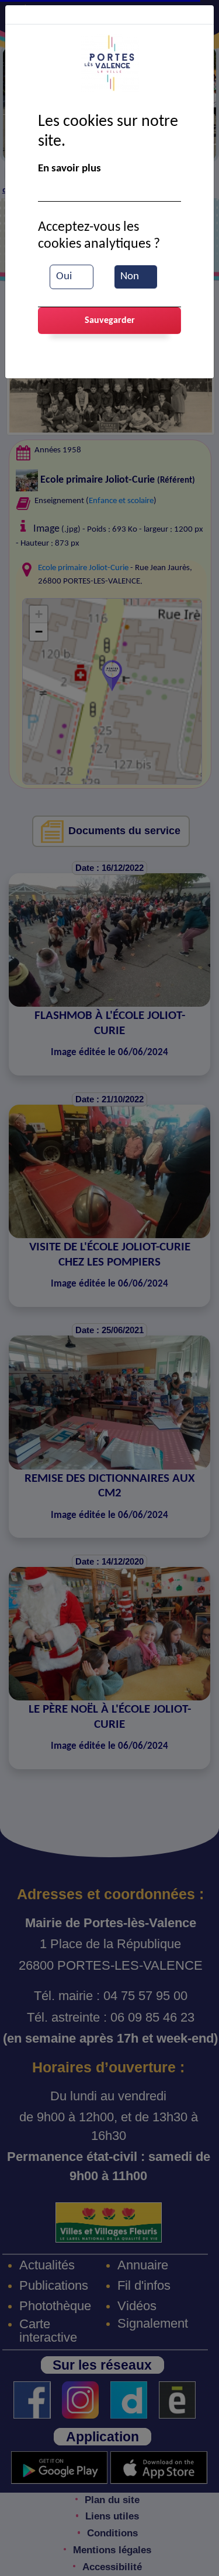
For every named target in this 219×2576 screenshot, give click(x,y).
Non (130, 277)
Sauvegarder (110, 321)
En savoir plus (69, 169)
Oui (64, 277)
